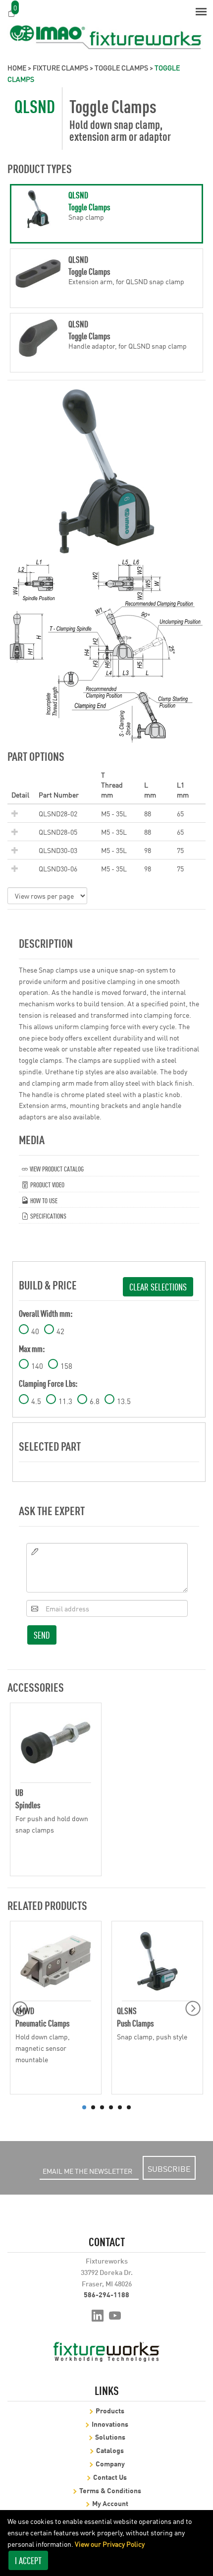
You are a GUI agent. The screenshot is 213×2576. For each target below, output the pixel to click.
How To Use (43, 1200)
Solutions (110, 2436)
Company (110, 2463)
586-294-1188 (106, 2294)
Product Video (47, 1184)
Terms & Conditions (110, 2490)
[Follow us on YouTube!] (115, 2315)
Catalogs (110, 2450)
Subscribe (169, 2168)
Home (17, 67)
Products (110, 2410)
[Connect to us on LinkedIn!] (98, 2315)
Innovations (110, 2423)
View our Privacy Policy (110, 2544)
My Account (110, 2503)
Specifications (48, 1215)
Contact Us (110, 2477)
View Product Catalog (56, 1168)
